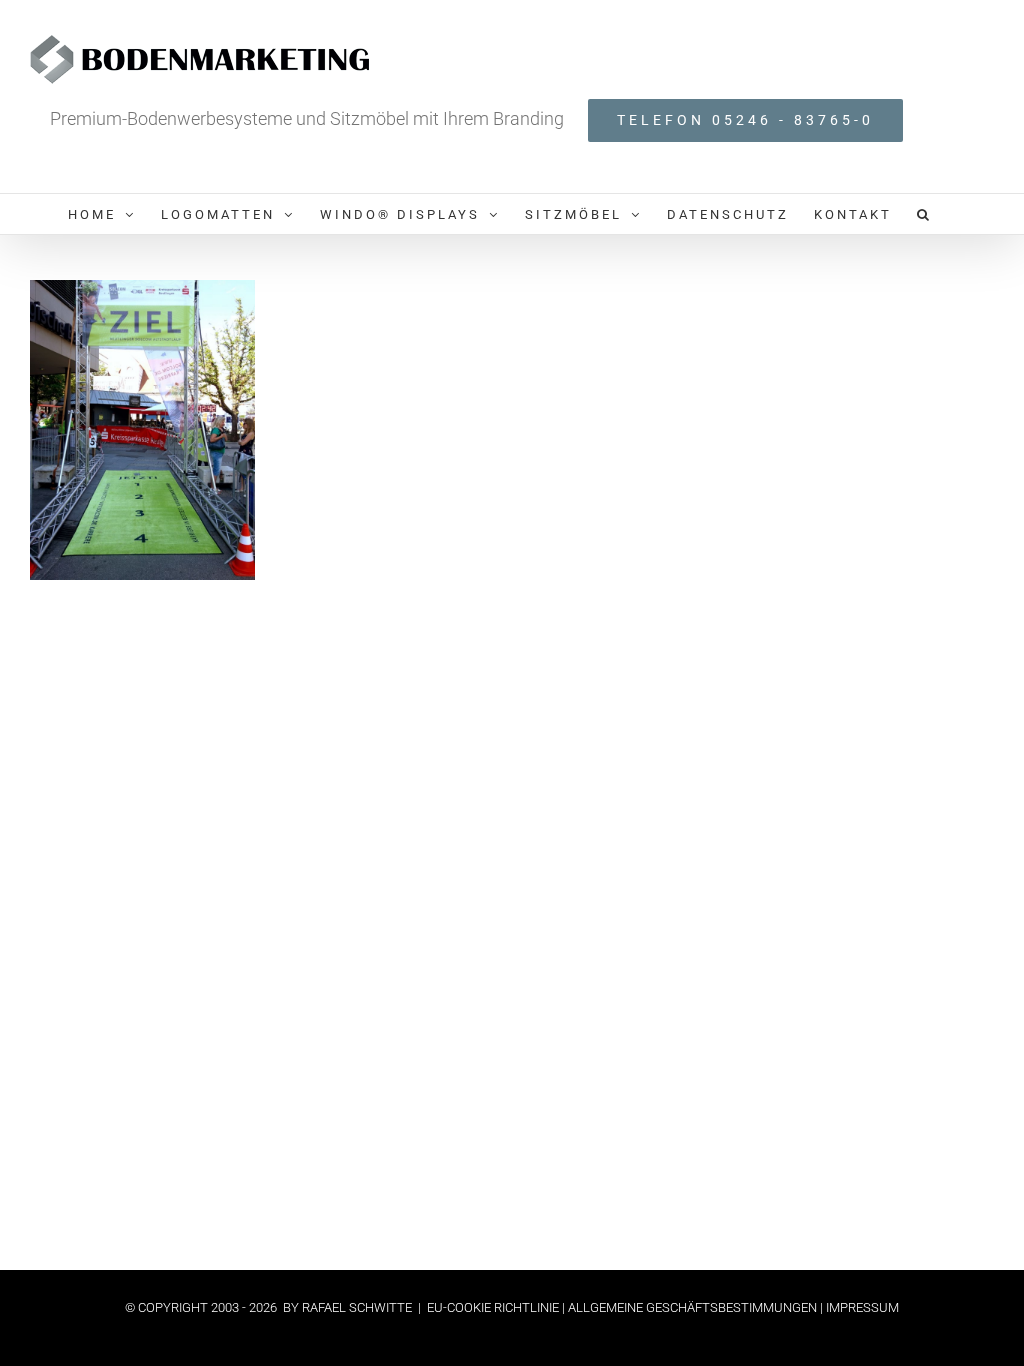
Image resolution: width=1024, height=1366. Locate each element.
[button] (924, 214)
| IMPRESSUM (858, 1307)
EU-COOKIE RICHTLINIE (494, 1307)
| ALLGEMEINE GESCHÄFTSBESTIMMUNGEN (689, 1307)
